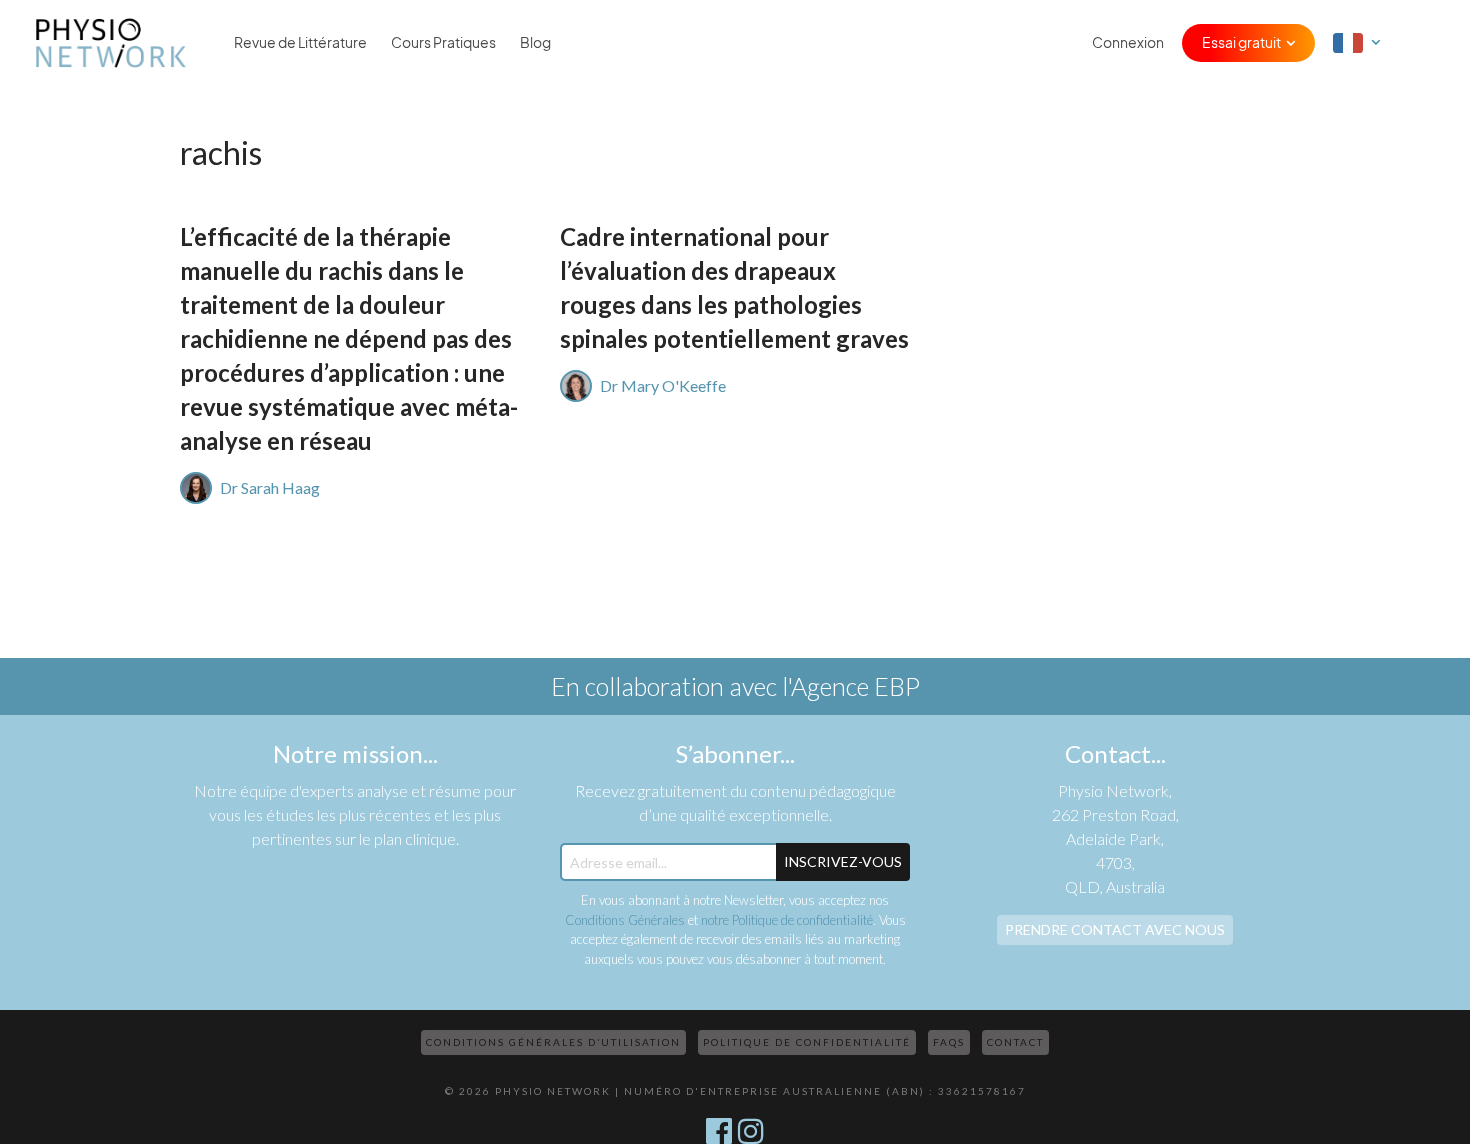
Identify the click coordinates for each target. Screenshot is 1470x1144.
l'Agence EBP (851, 686)
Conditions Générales (625, 920)
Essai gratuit (1241, 43)
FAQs (949, 1042)
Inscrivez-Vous (843, 861)
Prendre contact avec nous (1115, 929)
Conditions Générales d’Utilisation (553, 1042)
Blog (535, 43)
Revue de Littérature (300, 43)
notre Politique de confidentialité (787, 920)
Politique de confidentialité (807, 1042)
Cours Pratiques (443, 43)
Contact (1015, 1042)
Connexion (1128, 43)
